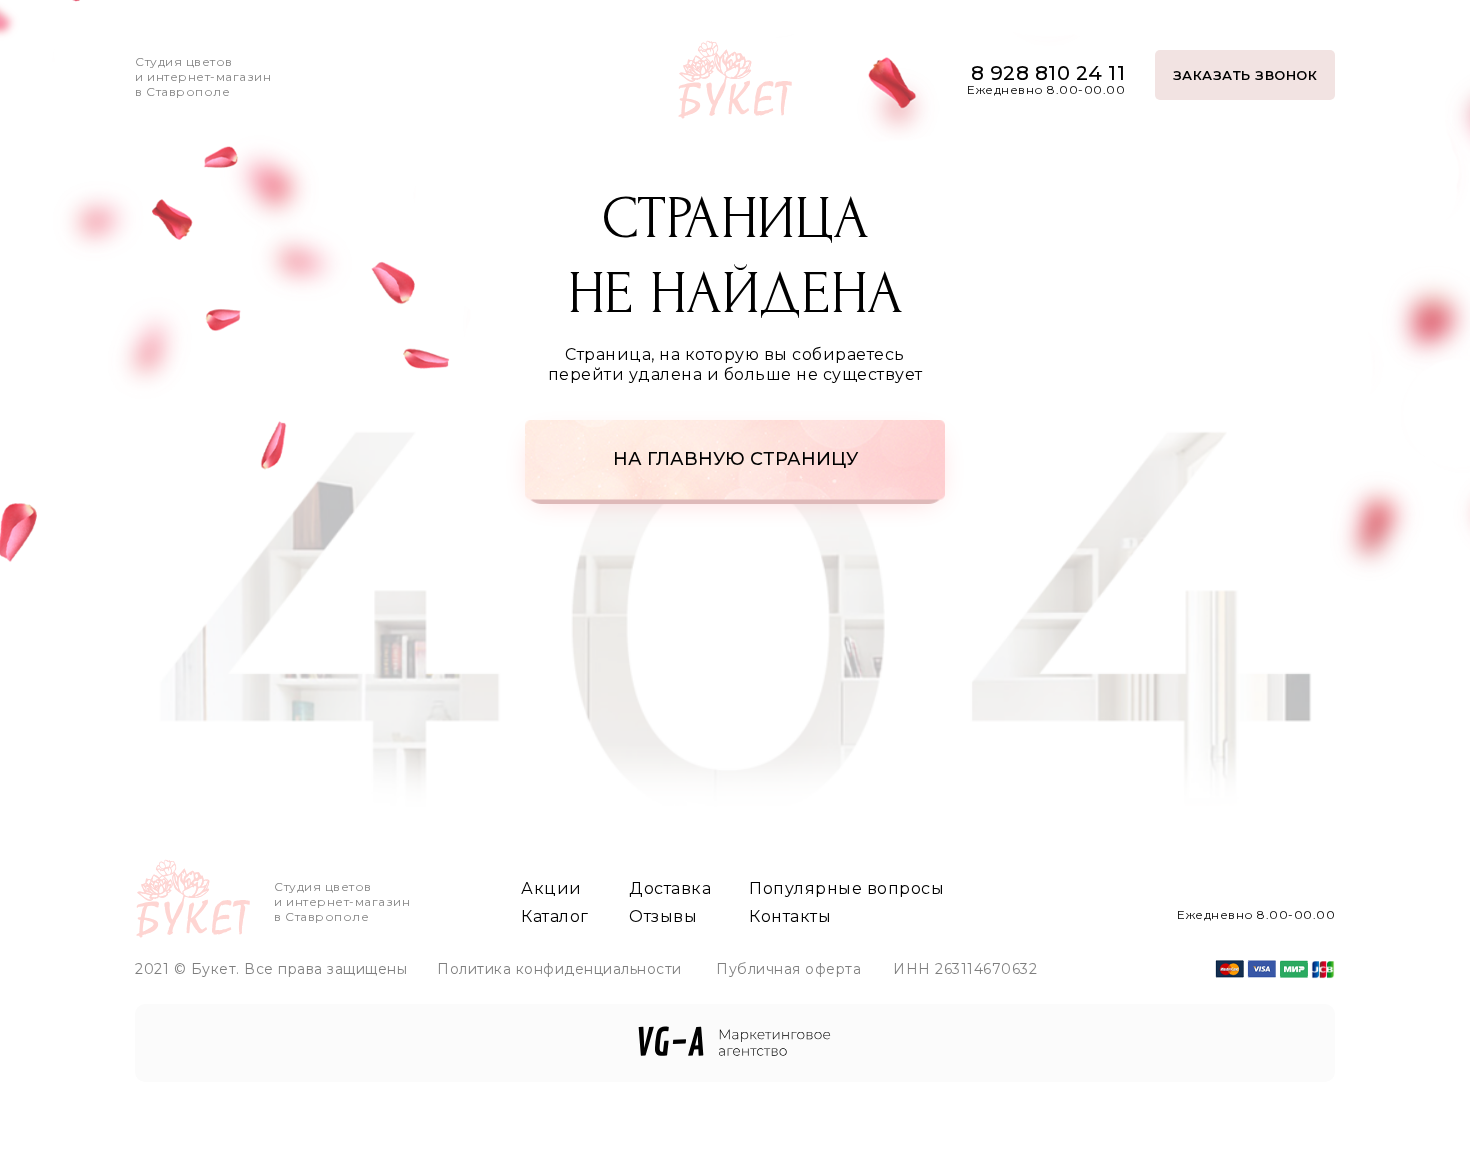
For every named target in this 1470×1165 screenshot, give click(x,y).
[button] (1245, 75)
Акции (551, 888)
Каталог (555, 916)
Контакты (790, 916)
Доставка (670, 888)
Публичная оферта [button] (788, 969)
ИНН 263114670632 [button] (965, 969)
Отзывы (663, 916)
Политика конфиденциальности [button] (559, 969)
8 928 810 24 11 (1048, 73)
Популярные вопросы (846, 888)
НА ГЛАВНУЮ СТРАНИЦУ (735, 459)
